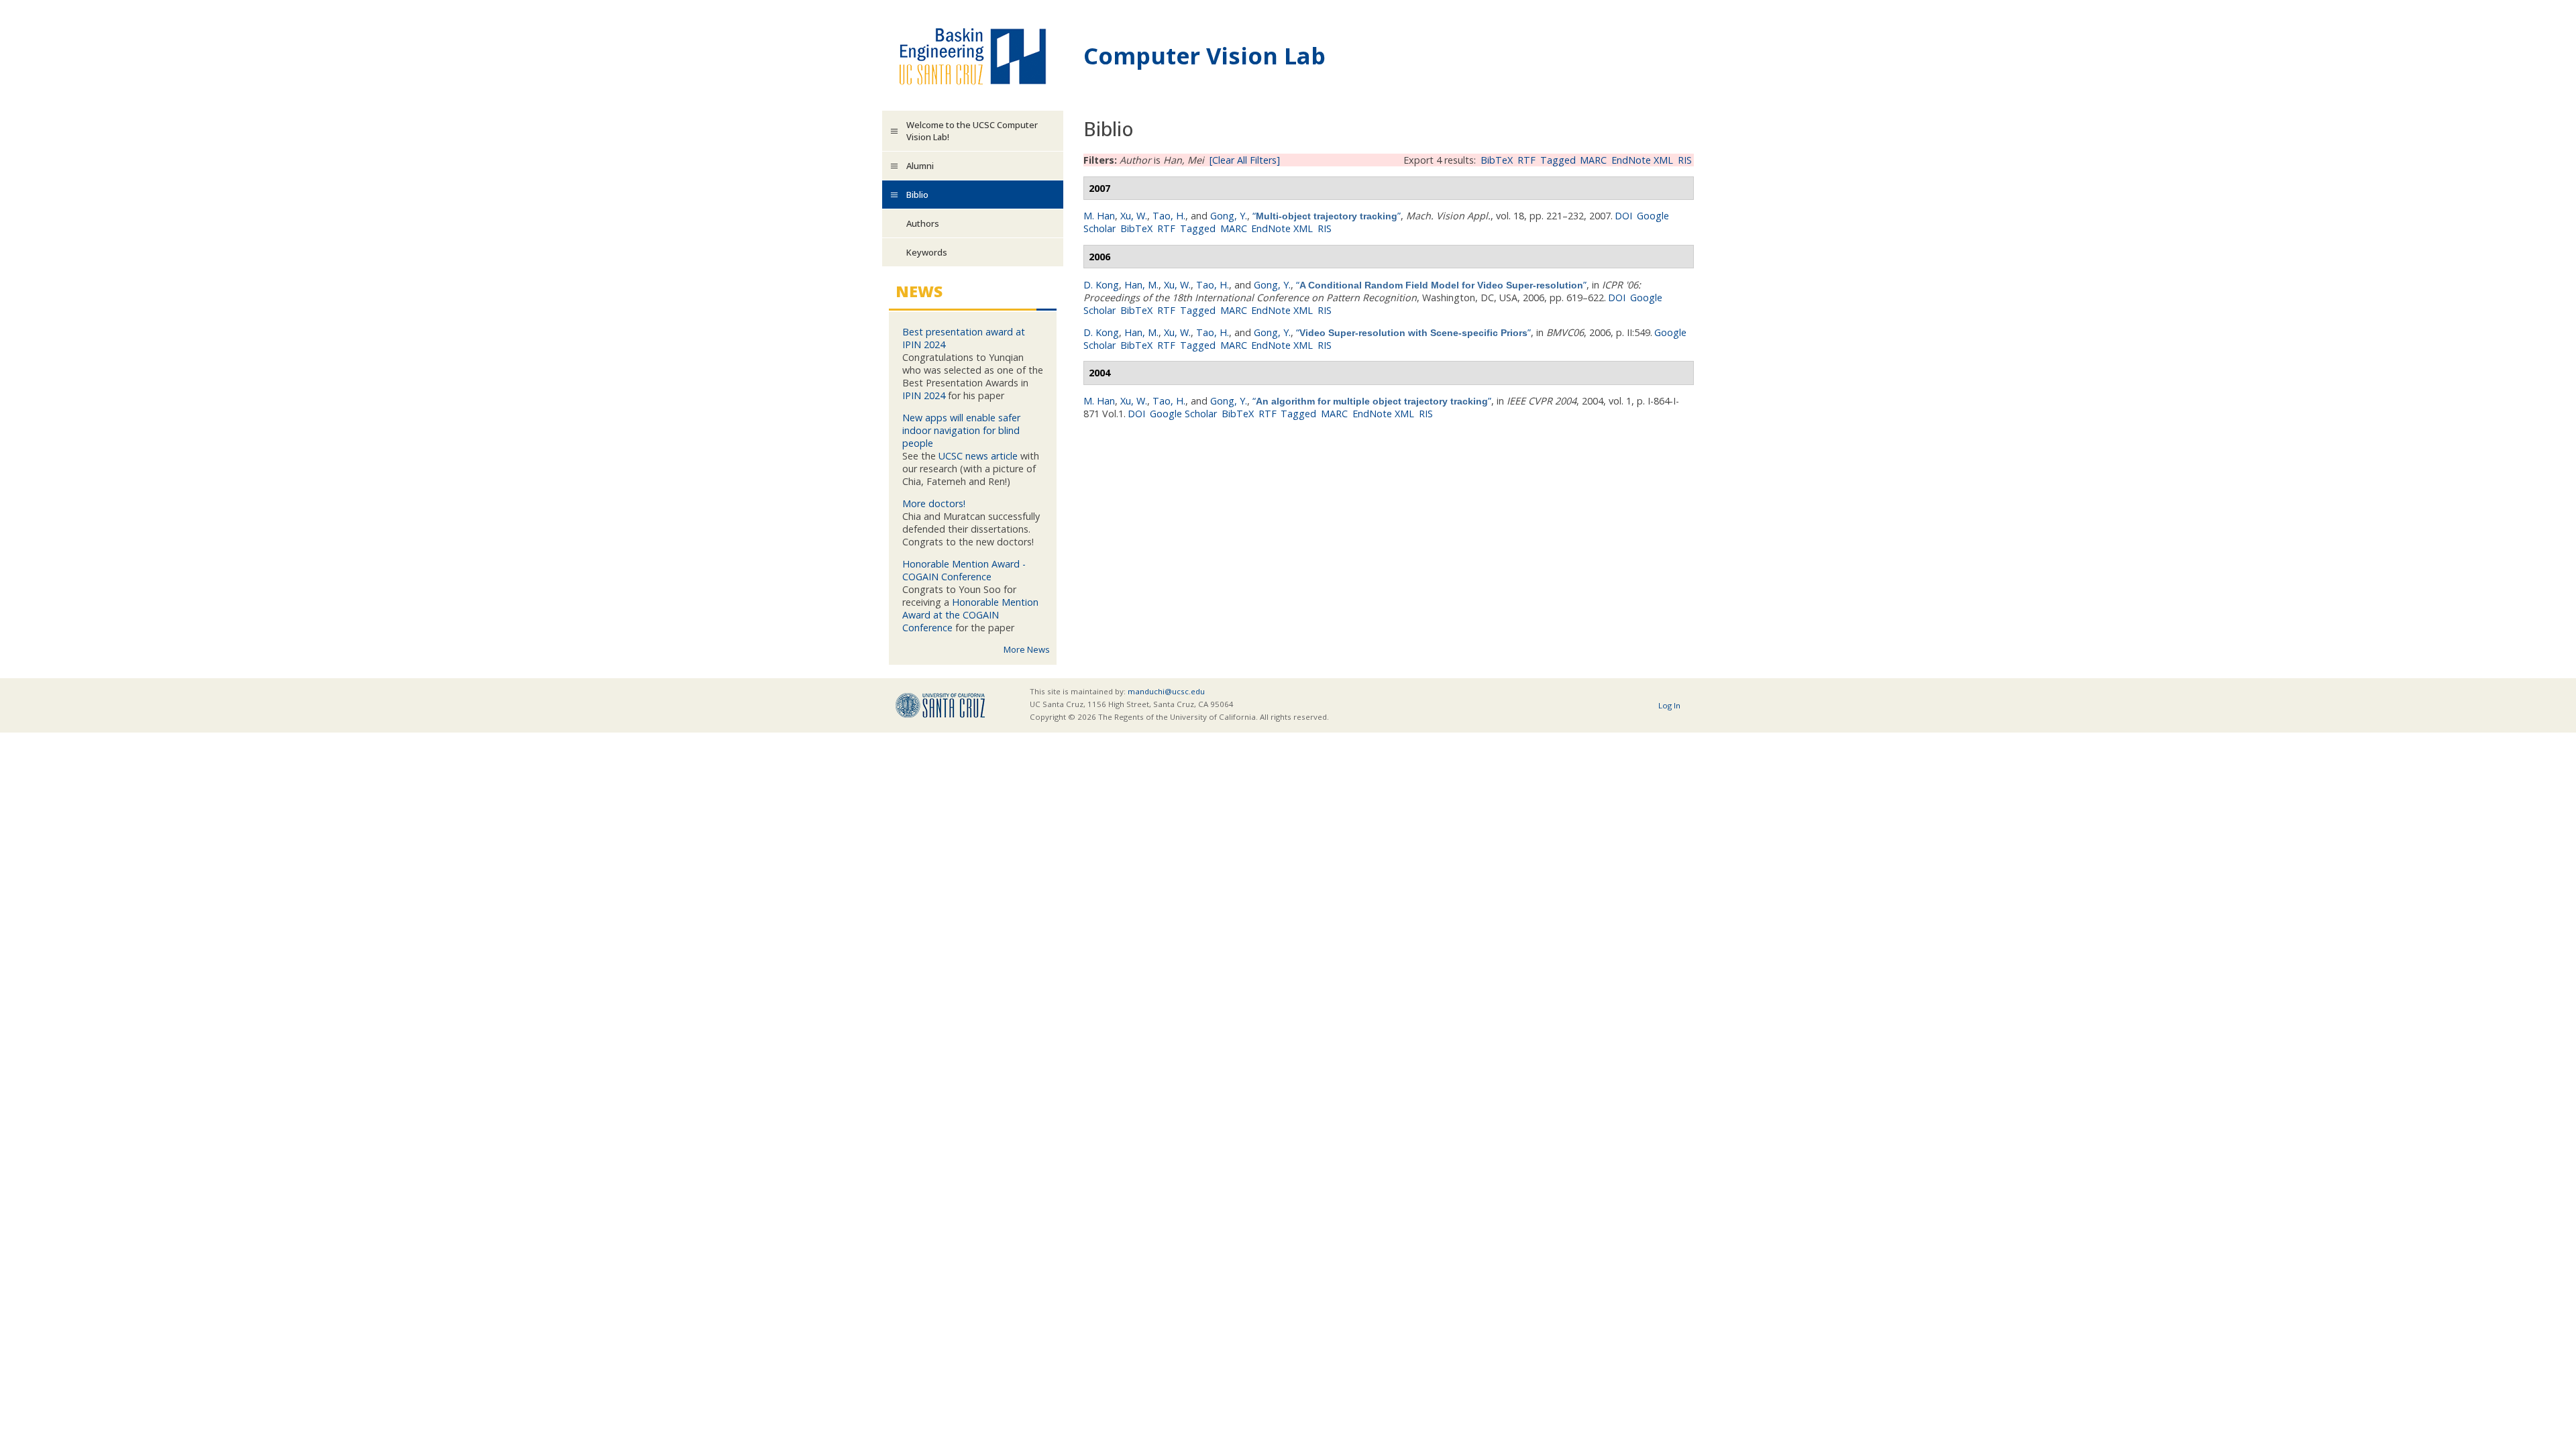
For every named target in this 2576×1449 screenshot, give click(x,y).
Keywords (927, 252)
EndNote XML (1642, 160)
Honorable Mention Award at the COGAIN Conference (970, 615)
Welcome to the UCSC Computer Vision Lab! (972, 131)
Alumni (920, 166)
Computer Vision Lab (1204, 55)
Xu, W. (1134, 216)
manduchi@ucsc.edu (1166, 691)
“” (1327, 216)
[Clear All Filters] (1245, 160)
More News (1027, 649)
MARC (1593, 160)
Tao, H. (1169, 216)
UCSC (940, 705)
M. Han (1099, 216)
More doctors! (934, 503)
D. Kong (1101, 285)
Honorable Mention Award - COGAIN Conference (964, 570)
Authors (923, 223)
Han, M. (1141, 285)
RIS (1685, 160)
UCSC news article (978, 456)
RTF (1526, 160)
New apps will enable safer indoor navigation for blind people (961, 430)
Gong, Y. (1229, 216)
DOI (1623, 216)
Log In (1669, 705)
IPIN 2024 (924, 395)
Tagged (1558, 160)
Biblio (917, 195)
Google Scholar (1183, 414)
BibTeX (1497, 160)
